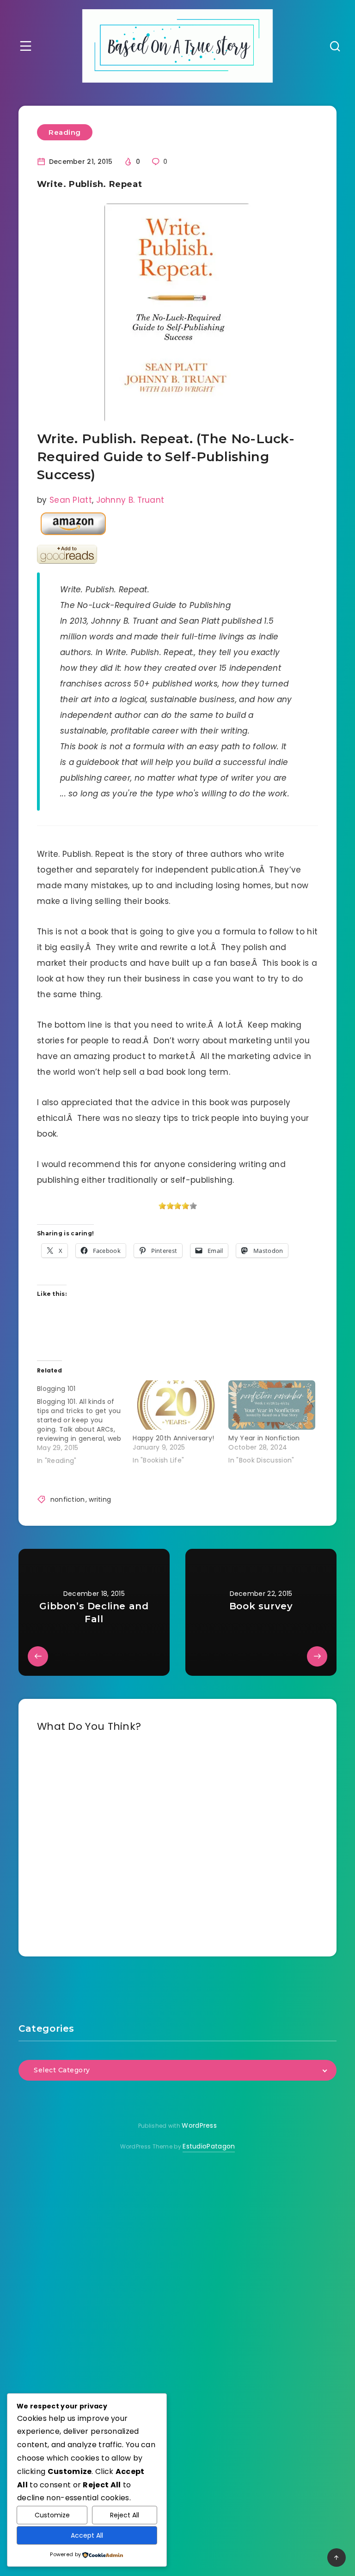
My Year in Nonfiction (264, 1438)
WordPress (199, 2125)
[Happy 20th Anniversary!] (176, 1405)
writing (100, 1499)
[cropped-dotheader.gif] (178, 46)
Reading (65, 132)
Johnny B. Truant (130, 500)
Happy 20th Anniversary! (173, 1438)
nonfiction (68, 1499)
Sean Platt (71, 500)
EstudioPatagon (209, 2146)
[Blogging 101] (85, 1423)
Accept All (87, 2535)
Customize (52, 2515)
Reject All (125, 2515)
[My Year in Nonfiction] (272, 1405)
